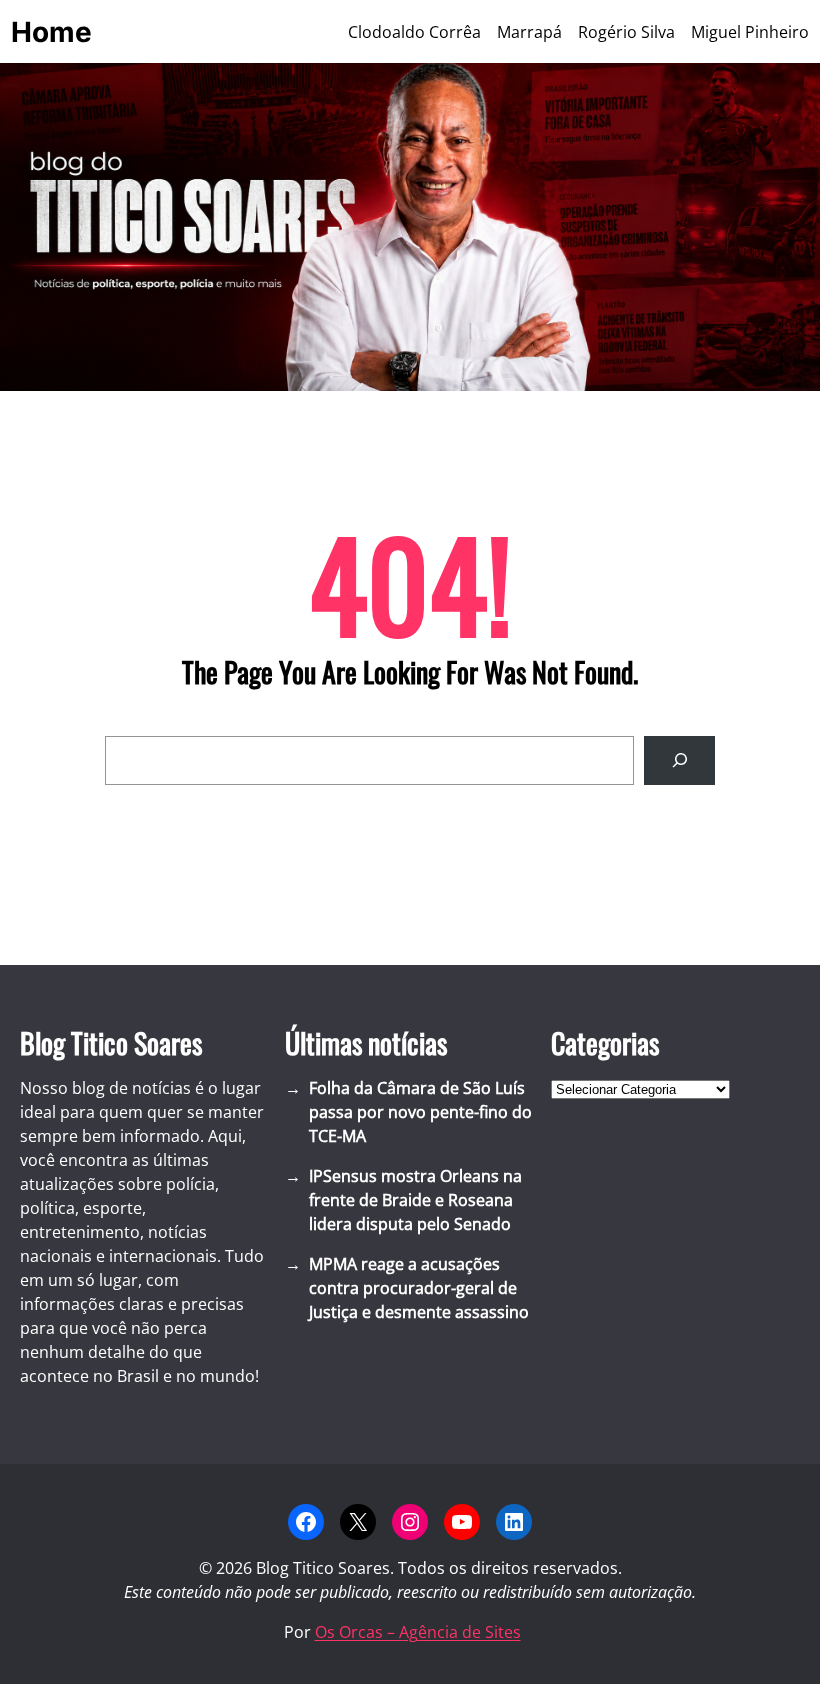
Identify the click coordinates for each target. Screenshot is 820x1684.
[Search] (679, 760)
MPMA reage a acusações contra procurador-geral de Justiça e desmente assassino (419, 1288)
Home (51, 32)
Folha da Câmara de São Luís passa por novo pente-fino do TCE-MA (420, 1112)
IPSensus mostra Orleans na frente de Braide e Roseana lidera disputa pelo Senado (415, 1200)
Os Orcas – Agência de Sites (418, 1632)
